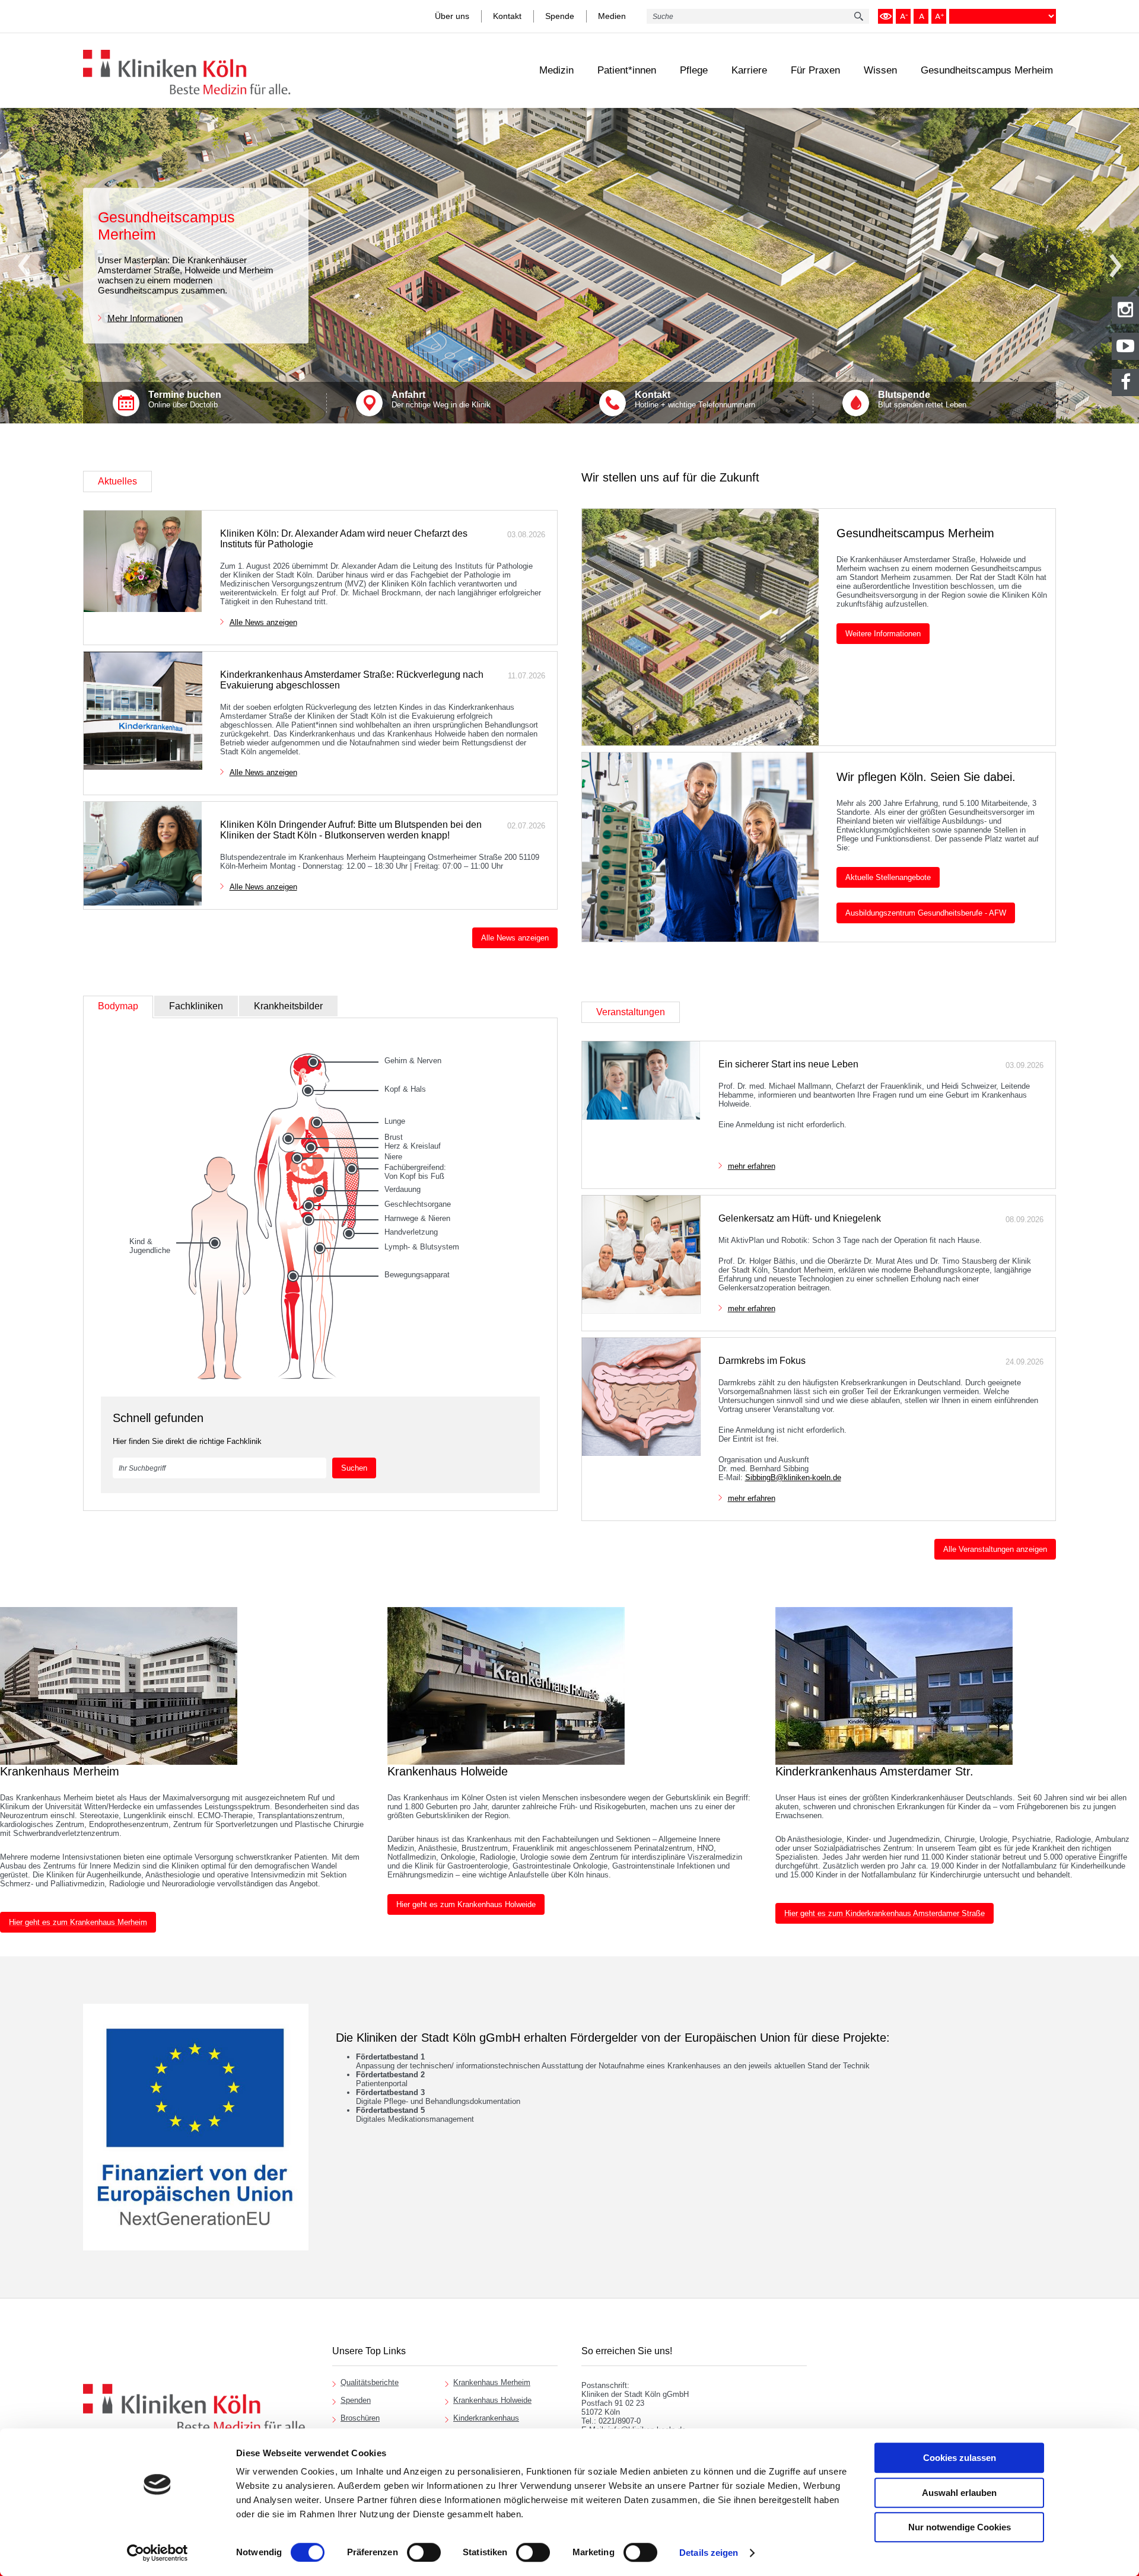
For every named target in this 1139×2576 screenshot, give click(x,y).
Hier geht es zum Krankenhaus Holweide (466, 1904)
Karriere (749, 70)
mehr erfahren (752, 1166)
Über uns (452, 16)
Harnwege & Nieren (417, 1218)
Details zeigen (709, 2553)
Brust (394, 1137)
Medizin (556, 70)
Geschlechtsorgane (418, 1204)
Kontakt (507, 16)
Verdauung (403, 1189)
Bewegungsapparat (417, 1275)
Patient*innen (627, 70)
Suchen (354, 1468)
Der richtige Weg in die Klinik (441, 399)
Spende (560, 16)
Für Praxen (815, 70)
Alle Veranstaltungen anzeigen (995, 1549)
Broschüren (360, 2418)
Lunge (395, 1121)
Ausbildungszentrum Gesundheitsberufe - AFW (926, 913)
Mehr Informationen (145, 318)
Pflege (694, 70)
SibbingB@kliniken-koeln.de (793, 1477)
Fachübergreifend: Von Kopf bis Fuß (415, 1172)
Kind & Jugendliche (150, 1246)
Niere (393, 1157)
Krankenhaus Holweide (492, 2400)
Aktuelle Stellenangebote (888, 877)
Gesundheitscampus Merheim (987, 70)
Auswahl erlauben (959, 2493)
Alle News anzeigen (263, 622)
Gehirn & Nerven (413, 1061)
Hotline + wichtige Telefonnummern (695, 399)
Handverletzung (411, 1232)
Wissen (880, 70)
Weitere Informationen (883, 634)
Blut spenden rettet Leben (922, 399)
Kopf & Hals (405, 1089)
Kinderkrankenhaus (486, 2418)
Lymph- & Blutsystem (422, 1247)
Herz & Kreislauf (413, 1146)
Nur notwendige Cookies (960, 2527)
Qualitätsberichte (370, 2382)
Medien (612, 16)
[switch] (424, 2552)
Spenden (356, 2400)
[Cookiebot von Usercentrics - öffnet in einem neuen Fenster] (158, 2553)
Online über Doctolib (185, 399)
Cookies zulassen (960, 2458)
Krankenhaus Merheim (492, 2382)
